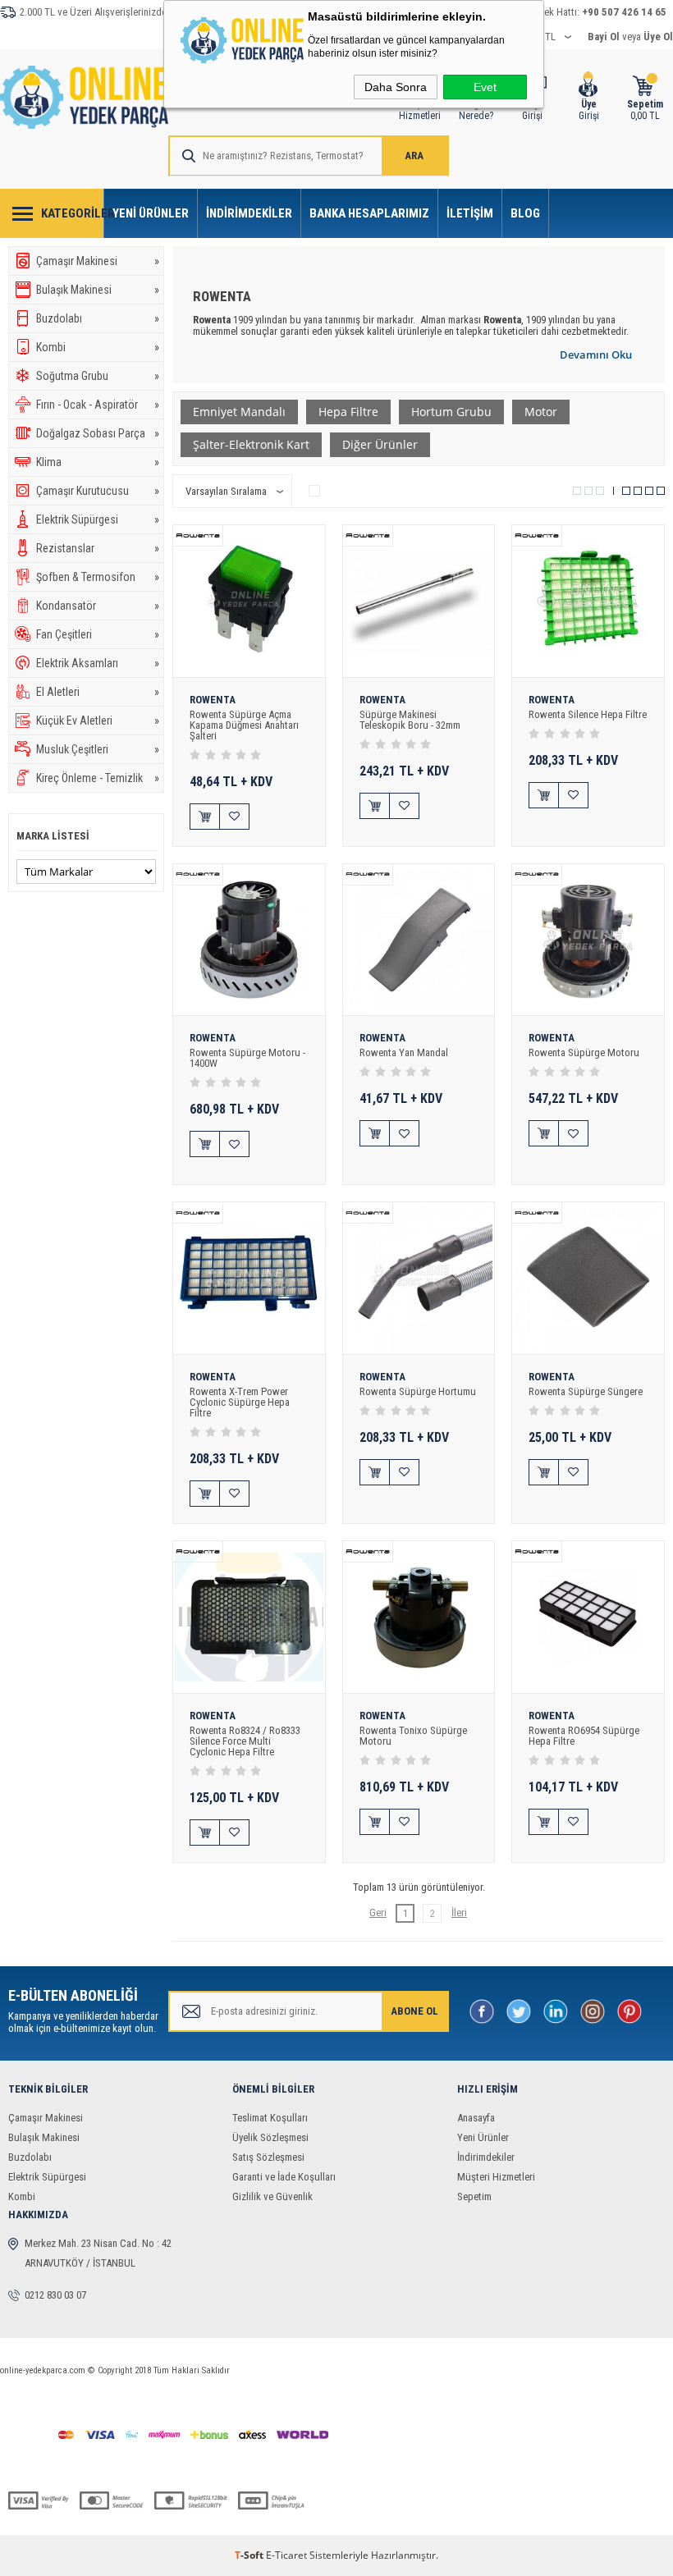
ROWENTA (213, 700)
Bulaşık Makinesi (98, 290)
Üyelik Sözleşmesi (270, 2137)
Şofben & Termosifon (98, 577)
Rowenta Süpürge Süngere (586, 1391)
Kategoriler (73, 213)
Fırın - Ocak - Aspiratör (98, 405)
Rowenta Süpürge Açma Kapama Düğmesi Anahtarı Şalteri (244, 725)
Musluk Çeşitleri (98, 749)
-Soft (250, 2555)
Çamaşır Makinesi (98, 261)
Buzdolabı (98, 318)
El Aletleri (98, 692)
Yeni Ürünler (151, 213)
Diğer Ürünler (380, 444)
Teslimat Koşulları (270, 2118)
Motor (541, 412)
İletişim (470, 213)
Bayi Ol (604, 37)
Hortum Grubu (451, 412)
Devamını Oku (596, 355)
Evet (485, 87)
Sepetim (474, 2196)
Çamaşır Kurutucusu (98, 491)
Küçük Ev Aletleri (98, 721)
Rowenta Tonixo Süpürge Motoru (413, 1736)
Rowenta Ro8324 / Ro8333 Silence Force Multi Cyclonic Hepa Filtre (245, 1741)
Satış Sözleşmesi (268, 2157)
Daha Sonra (396, 87)
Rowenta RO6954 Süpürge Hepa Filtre (584, 1736)
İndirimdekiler (249, 213)
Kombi (98, 347)
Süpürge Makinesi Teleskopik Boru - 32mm (410, 720)
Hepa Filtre (348, 412)
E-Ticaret (286, 2555)
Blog (525, 213)
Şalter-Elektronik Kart (251, 444)
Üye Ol (658, 37)
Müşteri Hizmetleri (496, 2177)
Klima (98, 462)
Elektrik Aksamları (98, 663)
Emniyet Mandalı (239, 412)
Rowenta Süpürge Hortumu (418, 1391)
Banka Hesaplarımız (369, 213)
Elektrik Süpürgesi (98, 519)
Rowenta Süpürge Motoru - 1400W (247, 1058)
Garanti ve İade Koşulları (284, 2177)
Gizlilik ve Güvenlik (272, 2196)
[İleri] (459, 1913)
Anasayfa (476, 2118)
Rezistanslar (98, 548)
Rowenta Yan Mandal (404, 1052)
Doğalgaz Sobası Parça (98, 433)
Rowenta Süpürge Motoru (584, 1052)
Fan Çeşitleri (98, 634)
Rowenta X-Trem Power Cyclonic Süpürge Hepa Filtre (240, 1402)
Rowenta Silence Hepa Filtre (588, 714)
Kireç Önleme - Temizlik (98, 778)
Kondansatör (98, 606)
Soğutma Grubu (98, 376)
